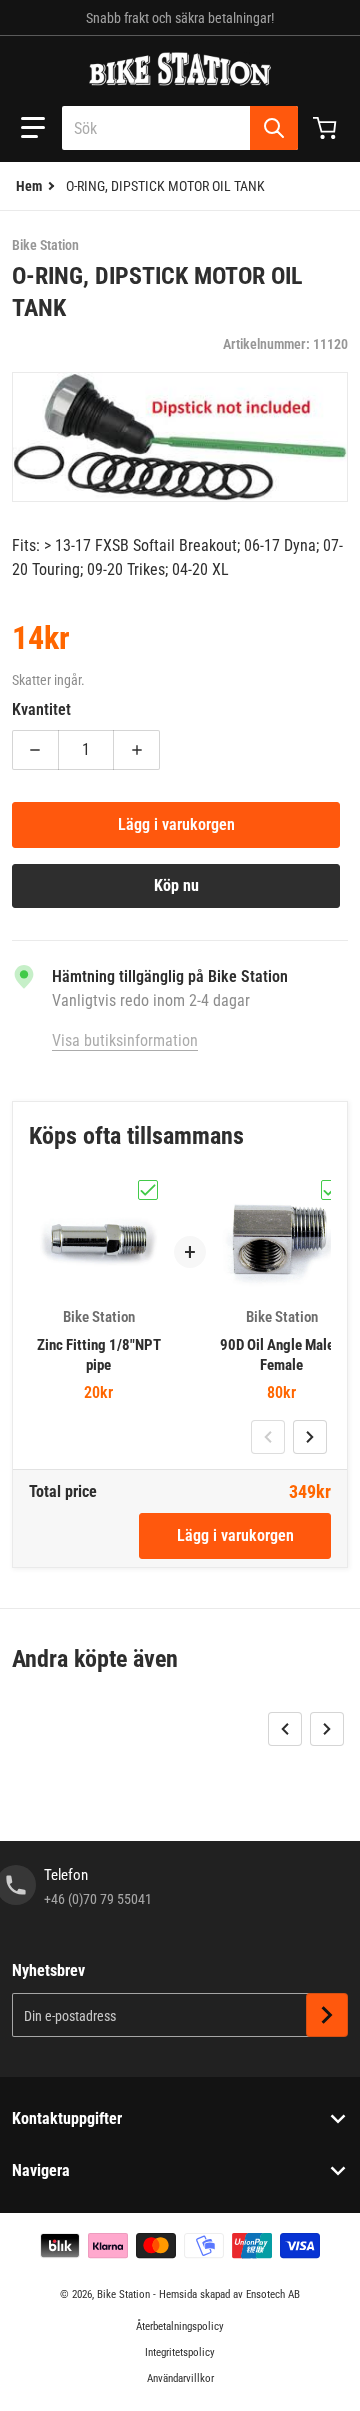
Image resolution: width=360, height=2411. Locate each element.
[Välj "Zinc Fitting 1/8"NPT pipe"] (148, 1190)
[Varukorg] (327, 128)
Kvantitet (41, 709)
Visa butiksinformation (125, 1040)
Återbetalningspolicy (180, 2326)
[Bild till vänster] (268, 1437)
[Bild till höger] (310, 1437)
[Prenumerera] (327, 2015)
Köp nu (176, 885)
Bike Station (123, 2294)
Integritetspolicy (180, 2352)
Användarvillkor (180, 2378)
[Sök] (274, 128)
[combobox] (180, 128)
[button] (33, 128)
